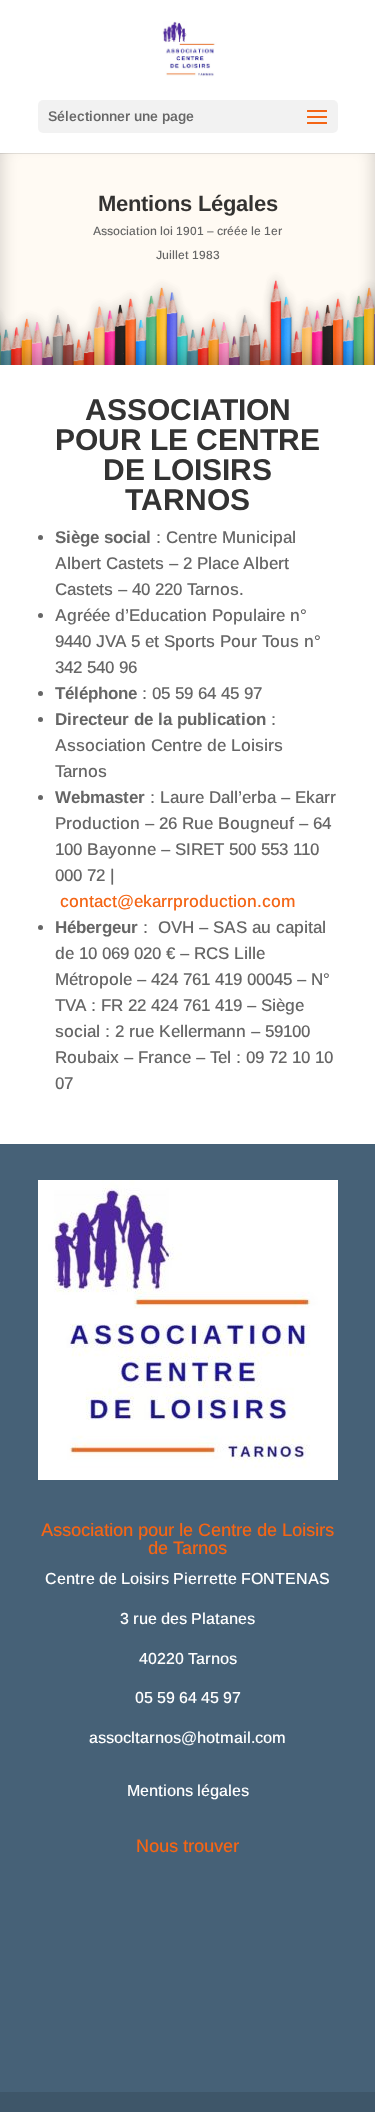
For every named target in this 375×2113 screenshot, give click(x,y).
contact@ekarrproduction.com (177, 901)
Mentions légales (188, 1790)
